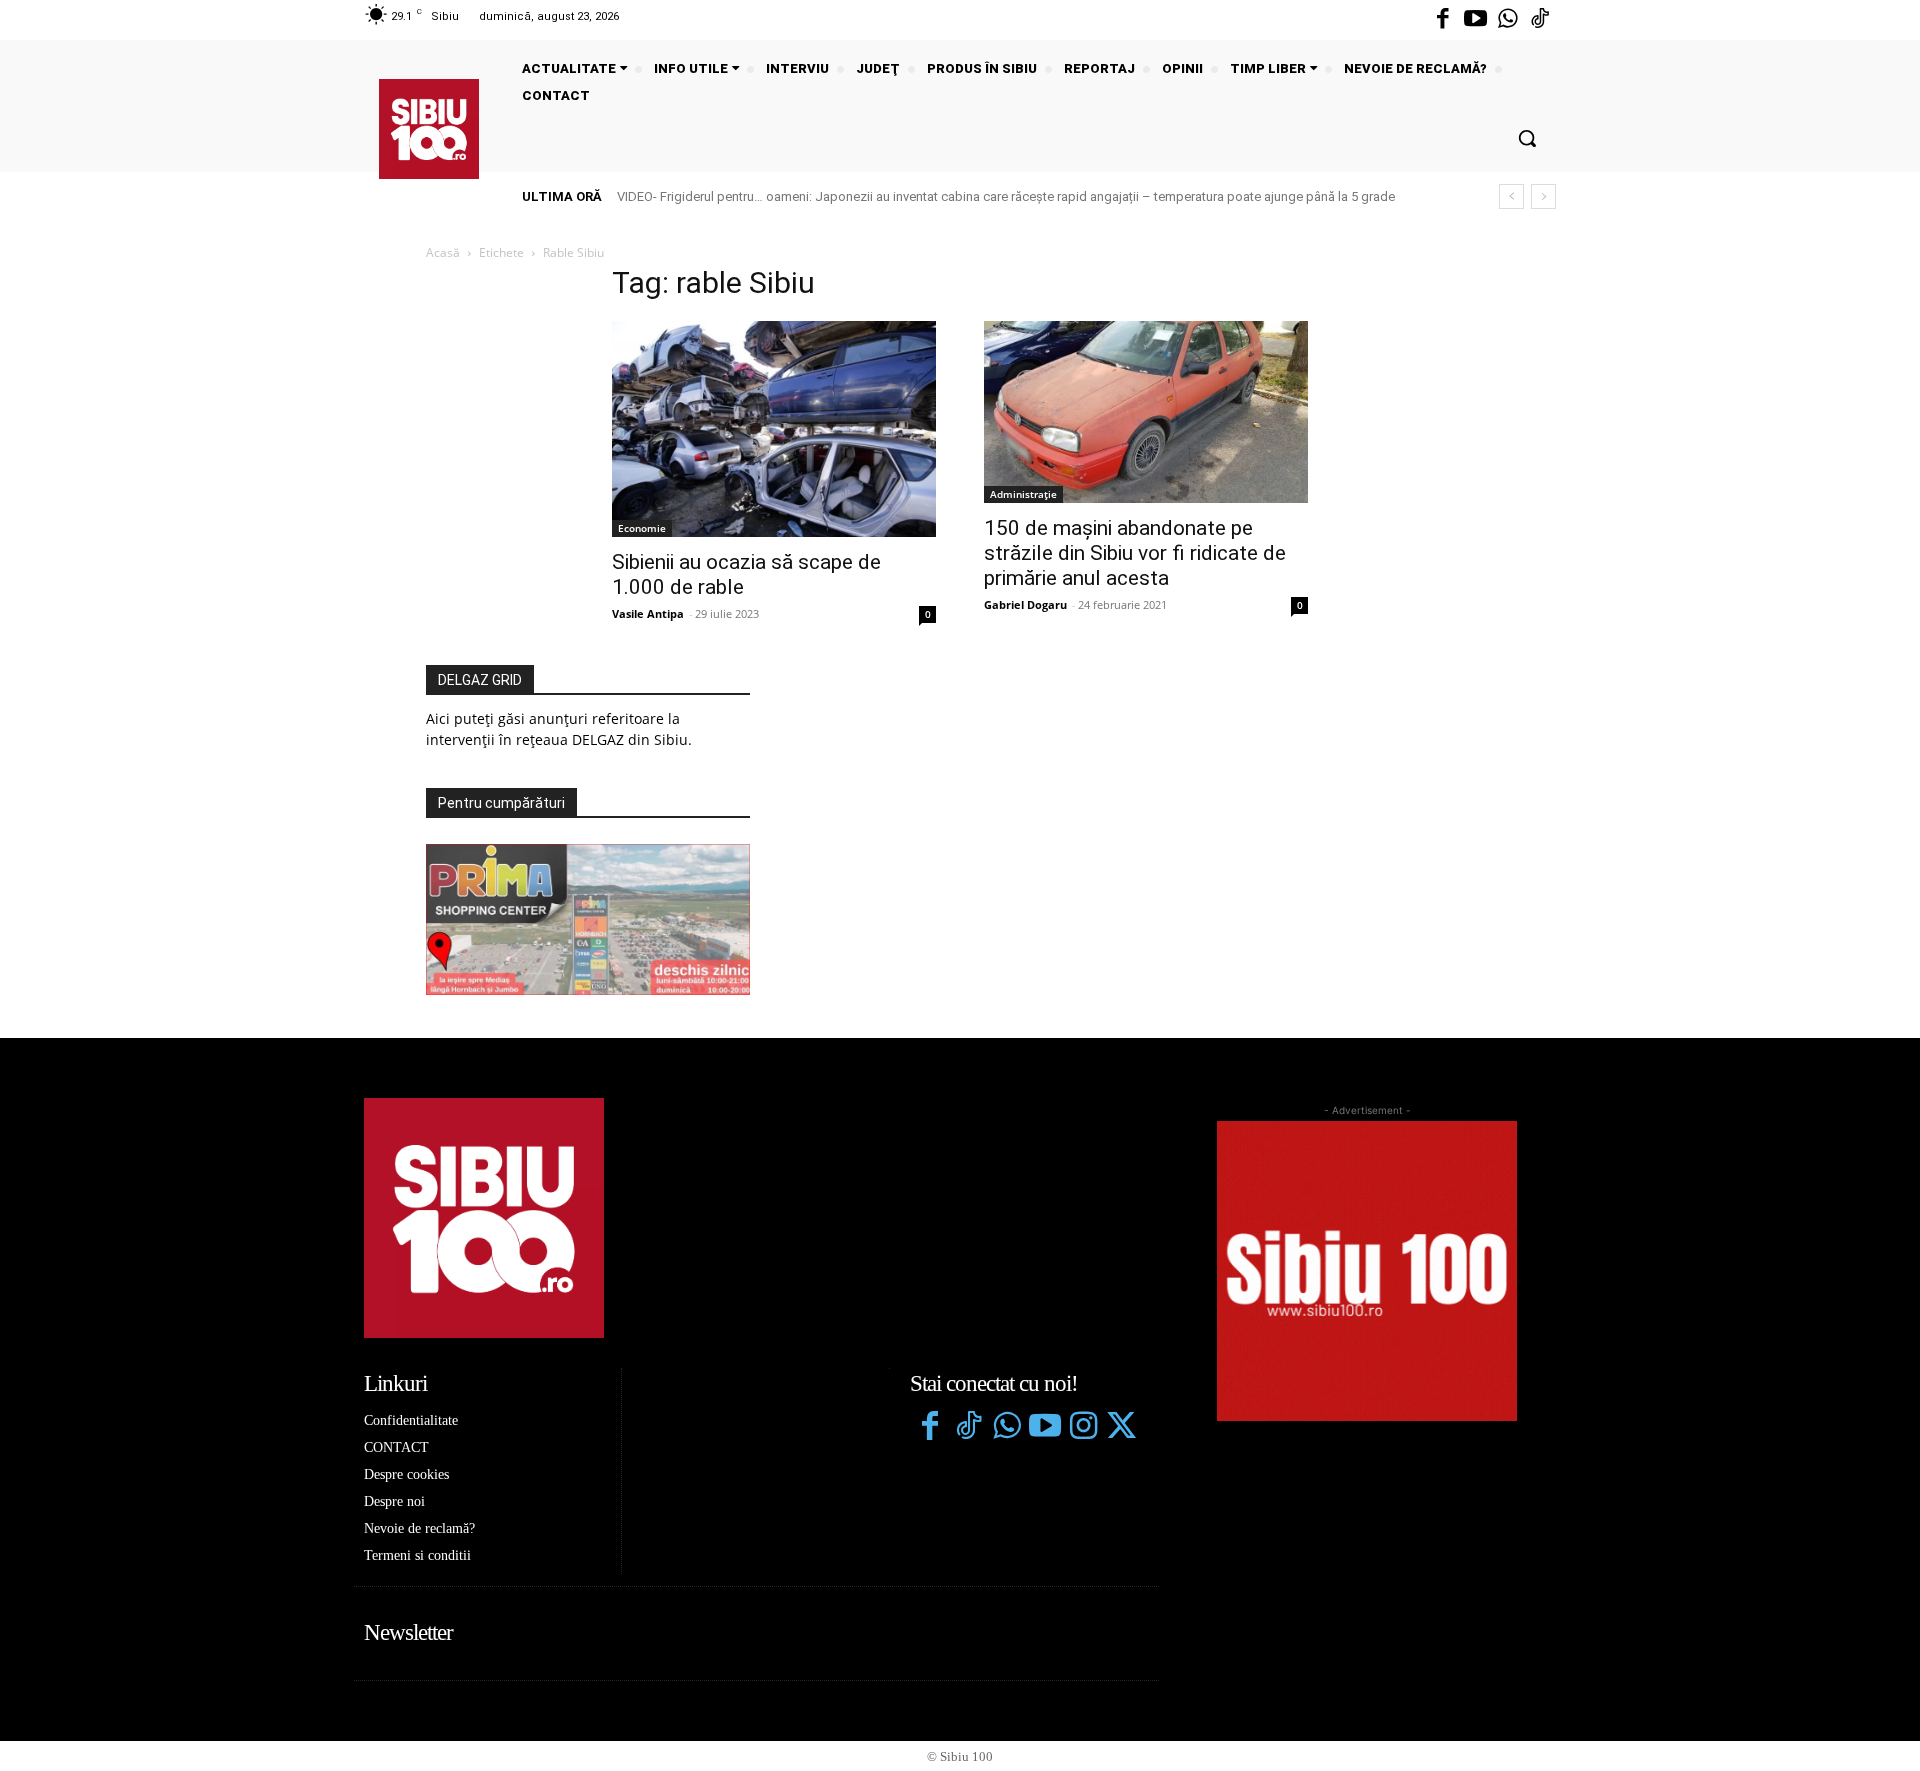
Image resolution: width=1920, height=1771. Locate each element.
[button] (1527, 138)
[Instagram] (1083, 1428)
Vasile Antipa (648, 613)
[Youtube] (1475, 20)
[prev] (1511, 196)
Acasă (443, 252)
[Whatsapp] (1508, 20)
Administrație (1023, 494)
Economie (642, 528)
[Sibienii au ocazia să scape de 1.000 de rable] (774, 429)
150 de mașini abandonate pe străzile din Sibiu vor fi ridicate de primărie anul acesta (1135, 553)
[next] (1543, 196)
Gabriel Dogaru (1025, 604)
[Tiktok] (1540, 20)
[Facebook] (1443, 20)
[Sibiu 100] (429, 129)
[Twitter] (1121, 1428)
